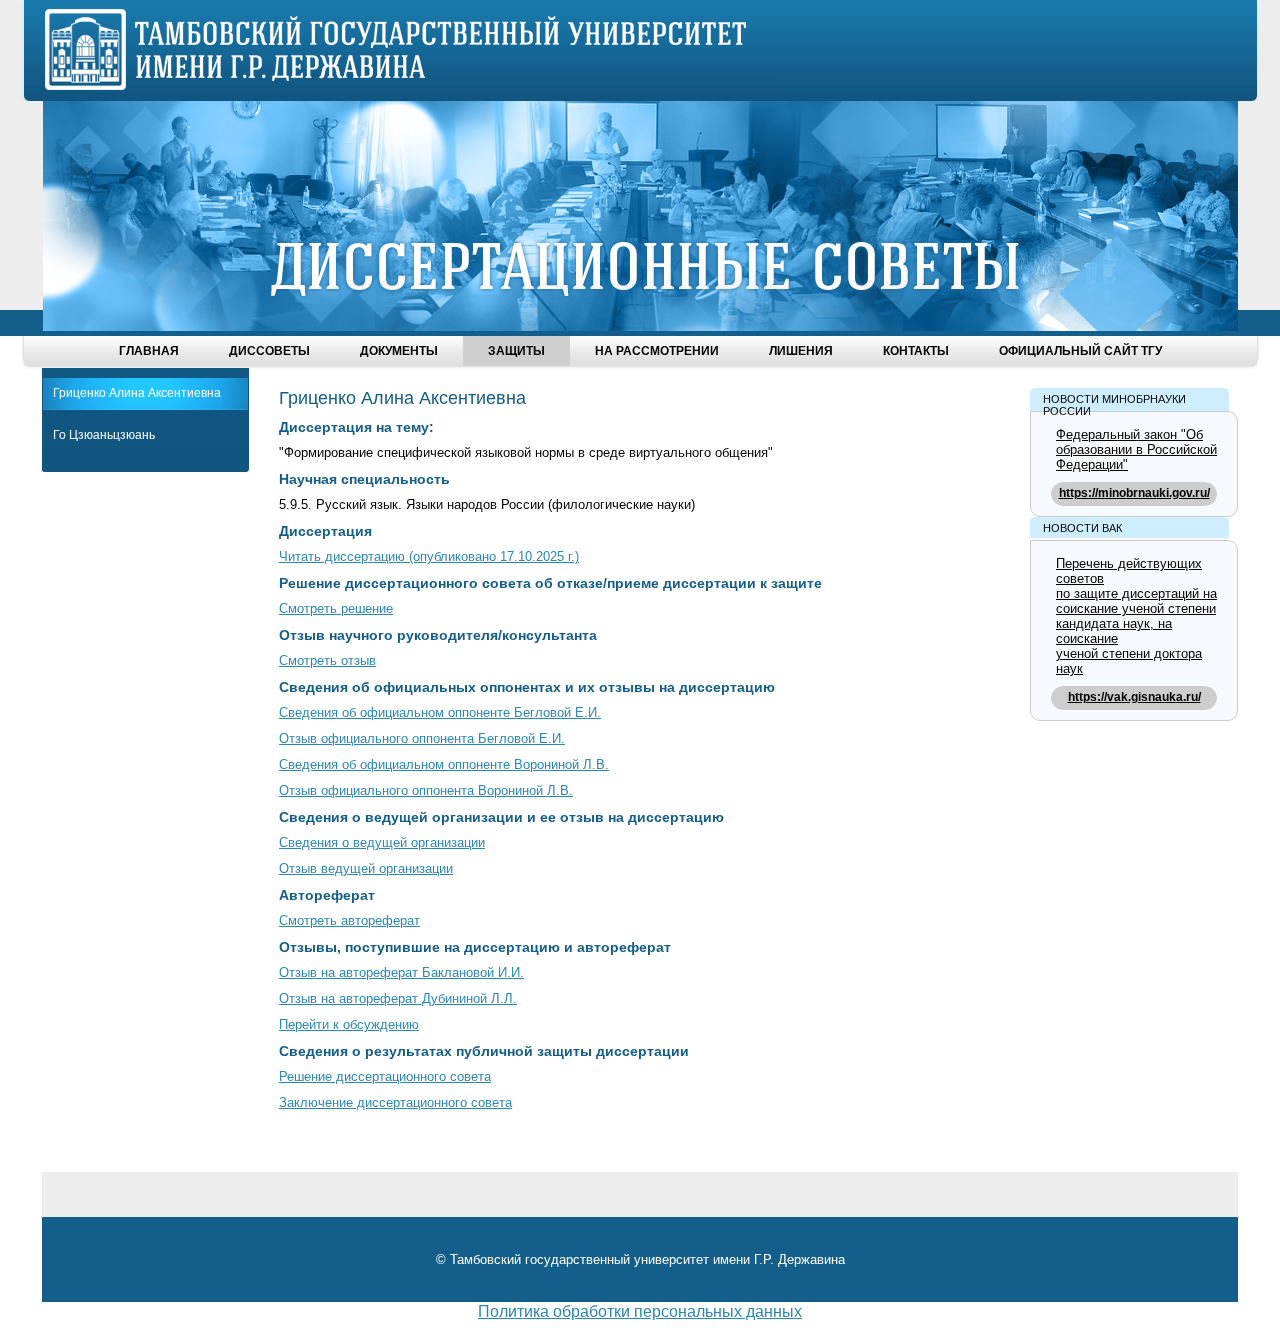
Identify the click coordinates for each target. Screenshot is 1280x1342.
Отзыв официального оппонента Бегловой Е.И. (422, 738)
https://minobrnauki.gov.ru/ (1134, 493)
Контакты (916, 351)
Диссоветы (269, 351)
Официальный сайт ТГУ (1080, 351)
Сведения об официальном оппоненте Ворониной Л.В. (444, 764)
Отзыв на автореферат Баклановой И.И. (401, 972)
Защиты (516, 351)
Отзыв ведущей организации (366, 868)
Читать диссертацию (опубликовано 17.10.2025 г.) (429, 556)
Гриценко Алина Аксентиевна (137, 393)
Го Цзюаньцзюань (104, 435)
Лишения (801, 351)
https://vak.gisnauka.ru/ (1134, 697)
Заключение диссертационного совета (395, 1102)
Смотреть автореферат (349, 920)
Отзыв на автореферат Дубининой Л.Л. (398, 998)
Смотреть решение (336, 608)
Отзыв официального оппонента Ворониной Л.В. (426, 790)
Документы (399, 351)
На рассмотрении (657, 351)
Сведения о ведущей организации (382, 842)
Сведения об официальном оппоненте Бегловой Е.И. (440, 712)
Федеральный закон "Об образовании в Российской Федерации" (1136, 449)
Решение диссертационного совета (385, 1076)
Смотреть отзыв (327, 660)
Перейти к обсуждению (349, 1024)
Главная (149, 351)
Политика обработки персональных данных (640, 1311)
